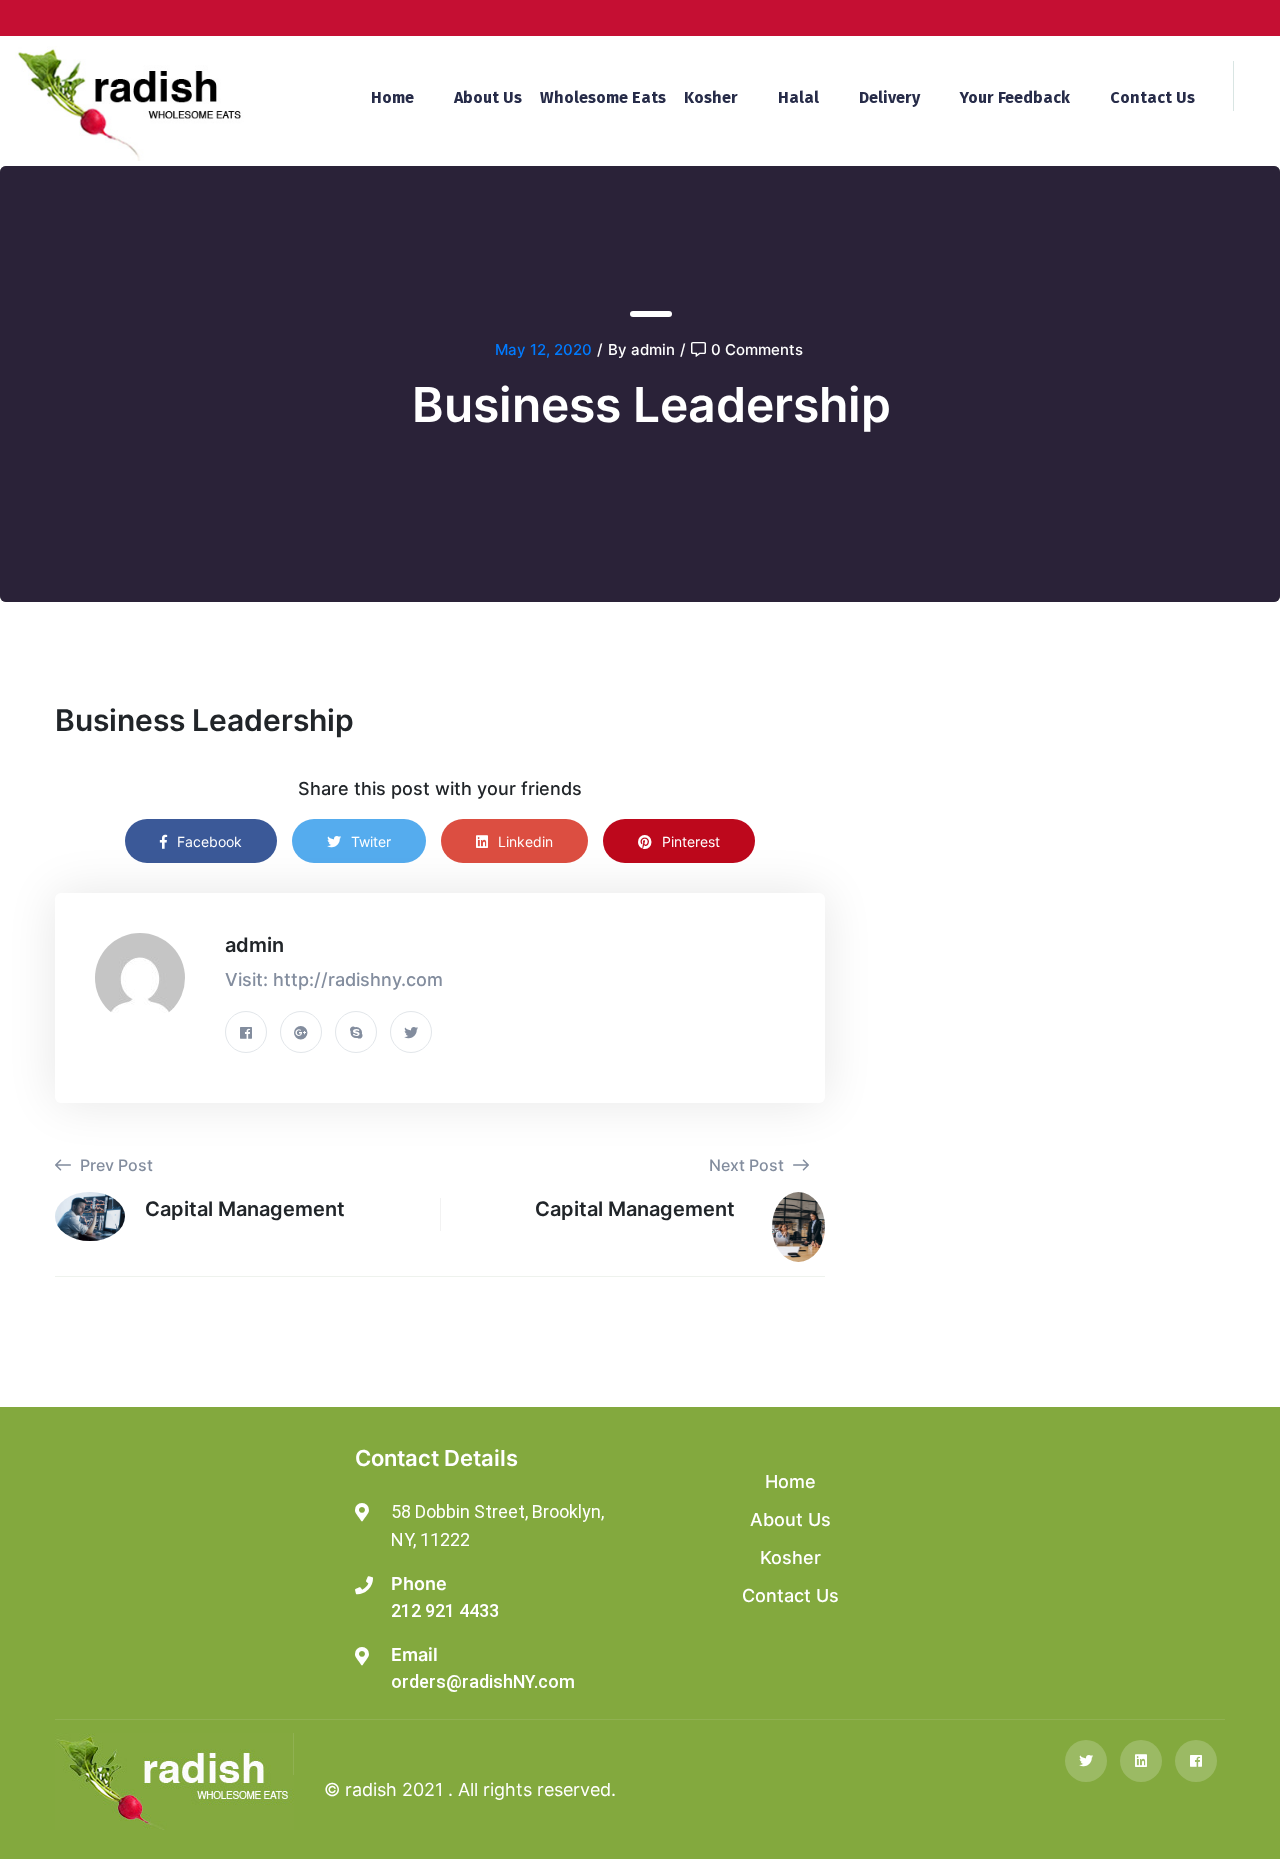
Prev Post (114, 1165)
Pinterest (691, 841)
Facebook (209, 841)
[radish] (129, 102)
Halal (798, 97)
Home (392, 97)
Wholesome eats (603, 97)
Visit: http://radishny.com (334, 979)
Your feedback (1015, 97)
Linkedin (525, 841)
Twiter (371, 841)
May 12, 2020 (543, 349)
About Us (488, 97)
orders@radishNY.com (483, 1681)
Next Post (748, 1165)
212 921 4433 (445, 1610)
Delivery (889, 97)
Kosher (711, 97)
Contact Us (1152, 97)
